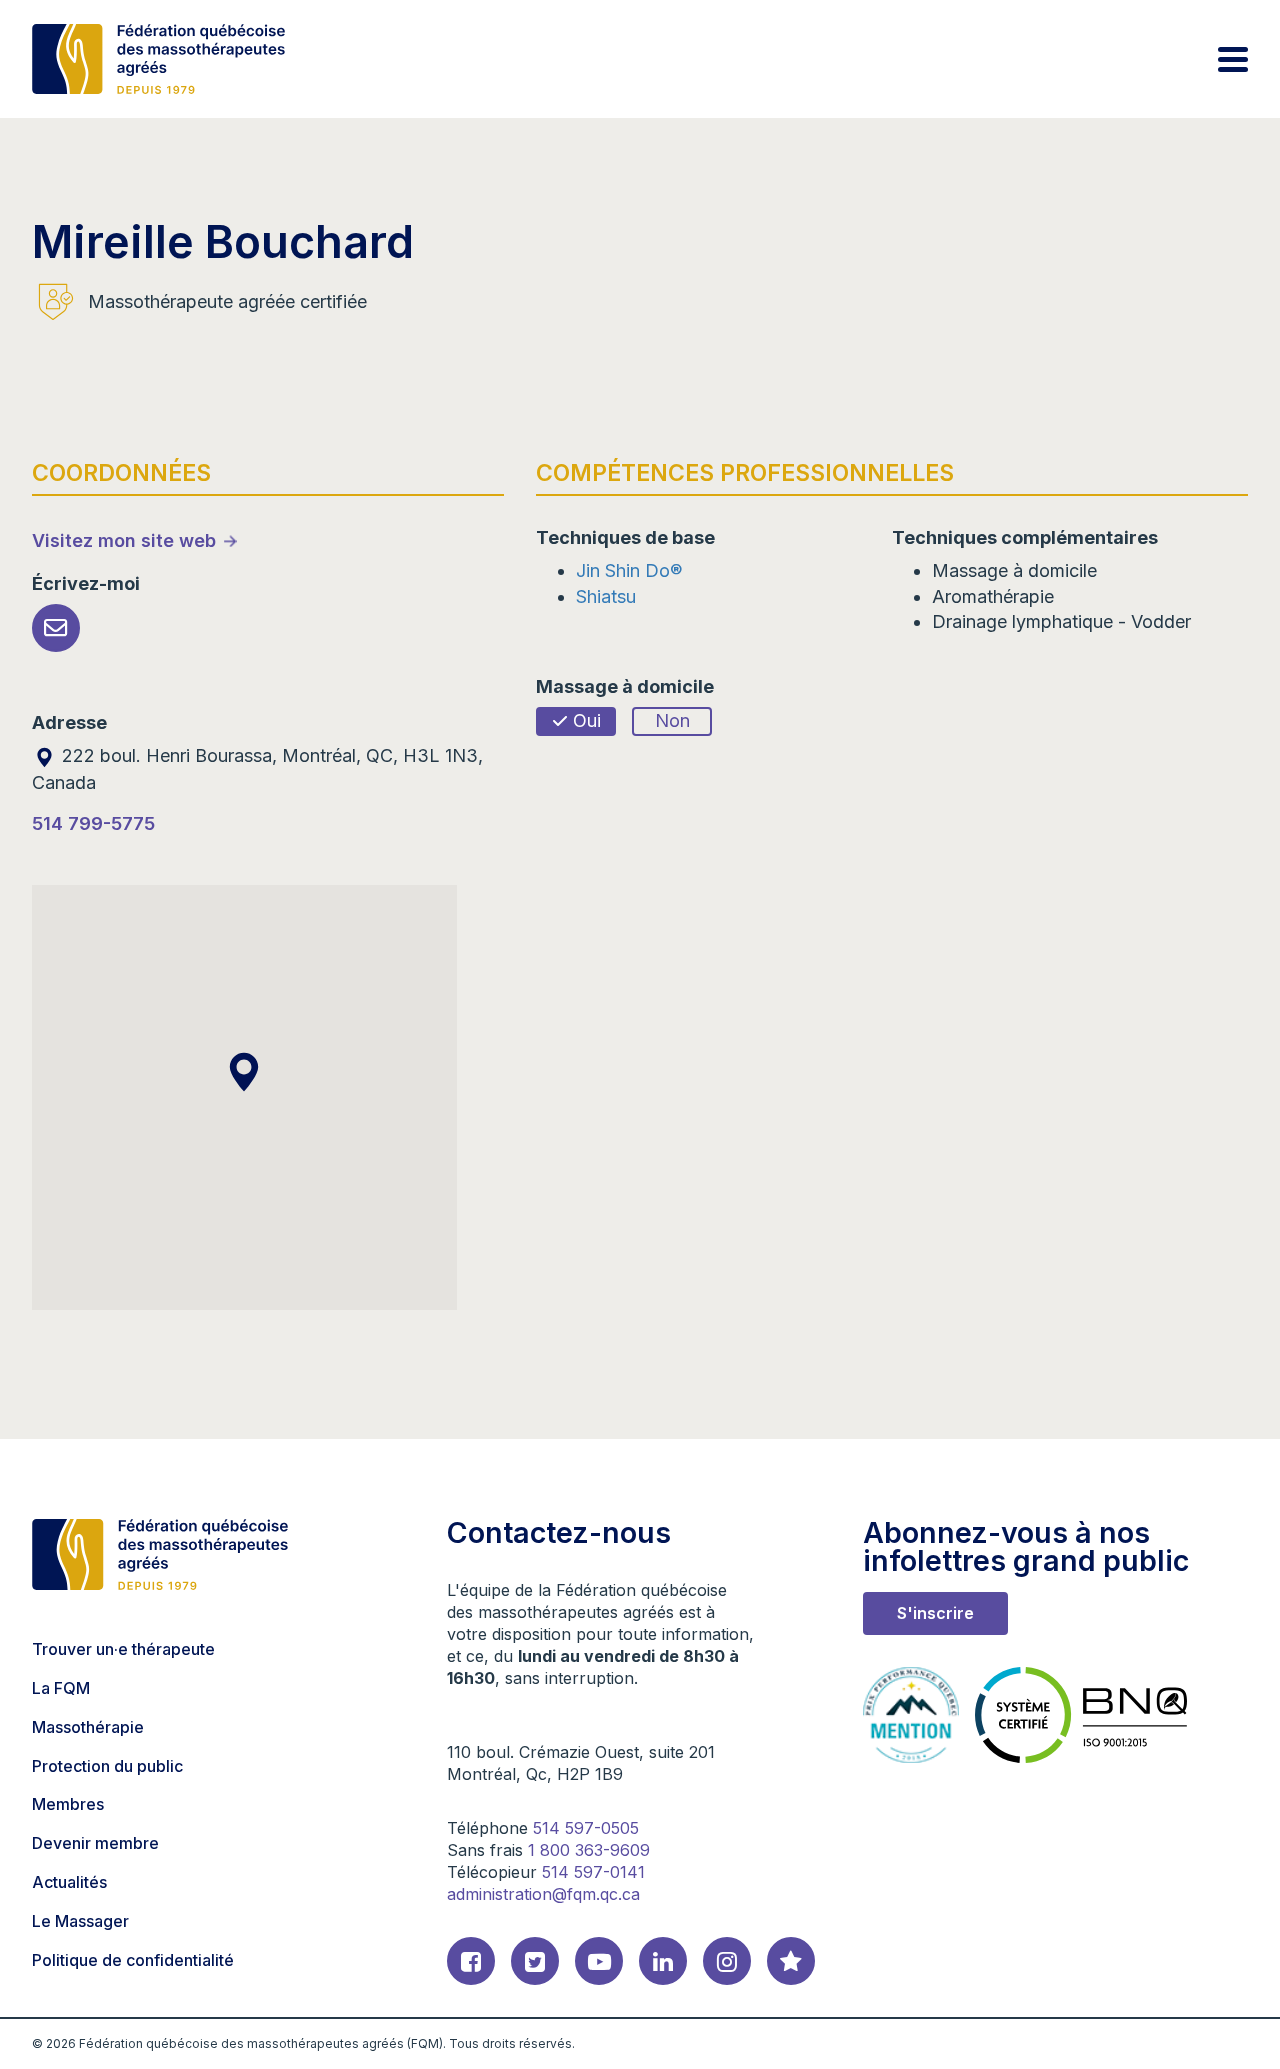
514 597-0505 (586, 1828)
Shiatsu (606, 596)
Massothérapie (88, 1727)
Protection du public (107, 1766)
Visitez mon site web (124, 540)
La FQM (61, 1688)
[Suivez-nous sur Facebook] (471, 1961)
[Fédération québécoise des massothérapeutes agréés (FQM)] (158, 59)
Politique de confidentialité (133, 1960)
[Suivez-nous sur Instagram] (727, 1961)
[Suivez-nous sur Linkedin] (663, 1961)
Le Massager (80, 1921)
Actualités (69, 1882)
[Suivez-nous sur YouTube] (599, 1961)
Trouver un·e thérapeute (123, 1649)
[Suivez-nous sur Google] (791, 1961)
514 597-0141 (593, 1872)
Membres (68, 1804)
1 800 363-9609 (589, 1850)
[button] (244, 1072)
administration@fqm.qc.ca (543, 1894)
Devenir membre (95, 1843)
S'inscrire (935, 1613)
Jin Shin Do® (629, 570)
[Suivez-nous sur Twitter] (535, 1961)
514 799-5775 (93, 823)
